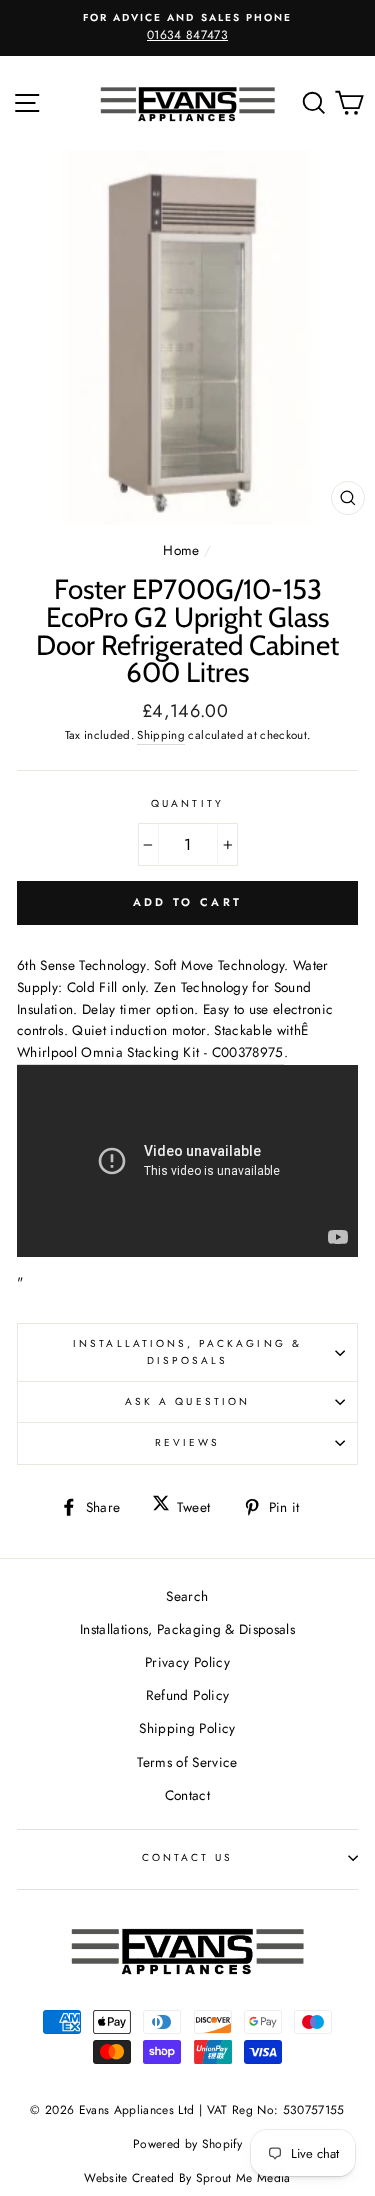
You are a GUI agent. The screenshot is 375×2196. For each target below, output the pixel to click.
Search (187, 1596)
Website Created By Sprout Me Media (187, 2178)
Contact (187, 1795)
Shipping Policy (187, 1728)
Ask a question (187, 1401)
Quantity (187, 803)
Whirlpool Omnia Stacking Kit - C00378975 (150, 1052)
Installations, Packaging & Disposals (187, 1351)
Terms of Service (187, 1762)
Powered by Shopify (187, 2144)
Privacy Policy (187, 1662)
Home (181, 550)
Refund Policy (187, 1695)
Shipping (161, 735)
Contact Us (188, 1857)
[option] (187, 28)
